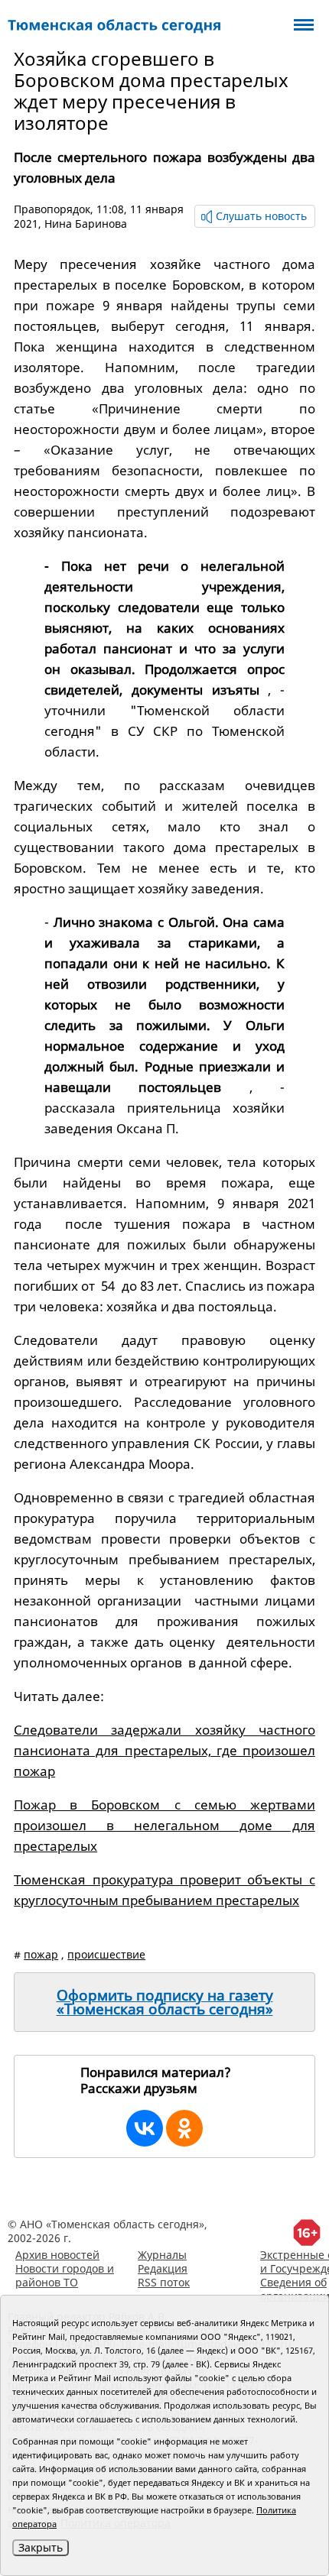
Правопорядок (52, 209)
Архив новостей (57, 2255)
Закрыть (41, 2547)
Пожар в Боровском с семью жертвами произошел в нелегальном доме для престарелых (164, 1825)
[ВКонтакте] (145, 2128)
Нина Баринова (86, 224)
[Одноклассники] (184, 2128)
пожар (41, 1954)
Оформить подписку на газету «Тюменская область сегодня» (165, 2002)
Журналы (162, 2255)
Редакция (163, 2268)
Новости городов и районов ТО (65, 2275)
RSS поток (164, 2282)
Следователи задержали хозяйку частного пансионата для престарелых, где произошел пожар (164, 1750)
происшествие (106, 1954)
